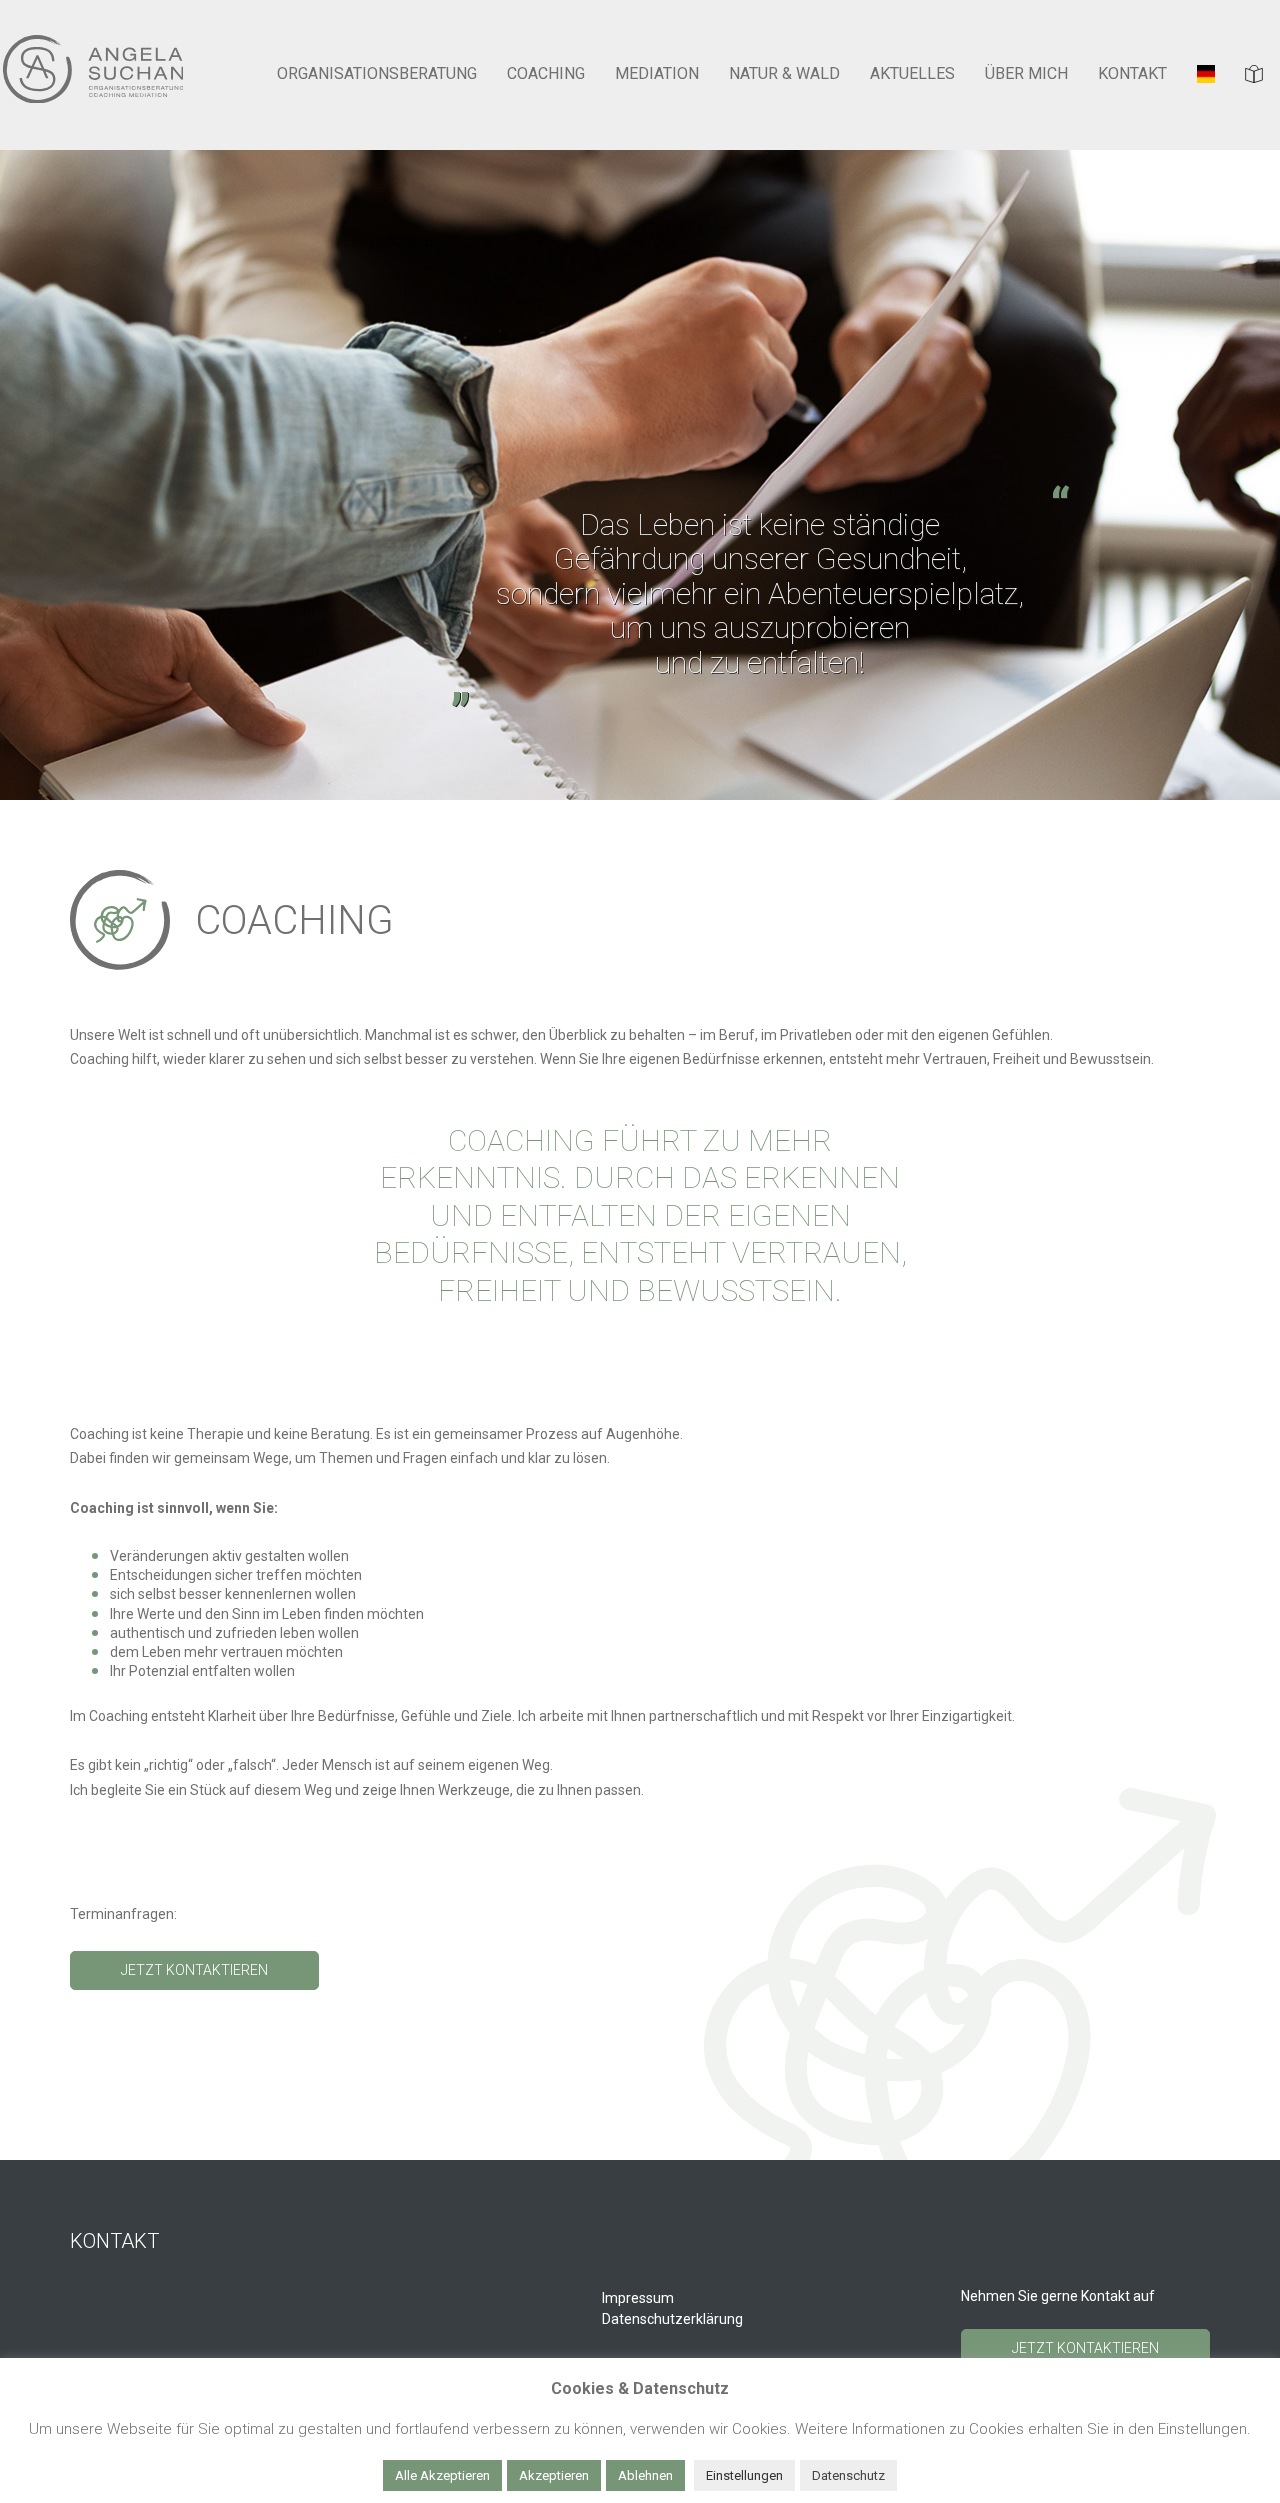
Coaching (546, 74)
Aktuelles (912, 74)
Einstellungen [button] (744, 2475)
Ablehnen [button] (645, 2475)
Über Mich (1026, 74)
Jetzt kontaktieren (194, 1970)
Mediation (657, 74)
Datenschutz (848, 2475)
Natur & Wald (784, 74)
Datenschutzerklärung (672, 2319)
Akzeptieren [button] (554, 2475)
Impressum (638, 2298)
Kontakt (1132, 74)
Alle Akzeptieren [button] (442, 2475)
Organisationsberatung (377, 74)
